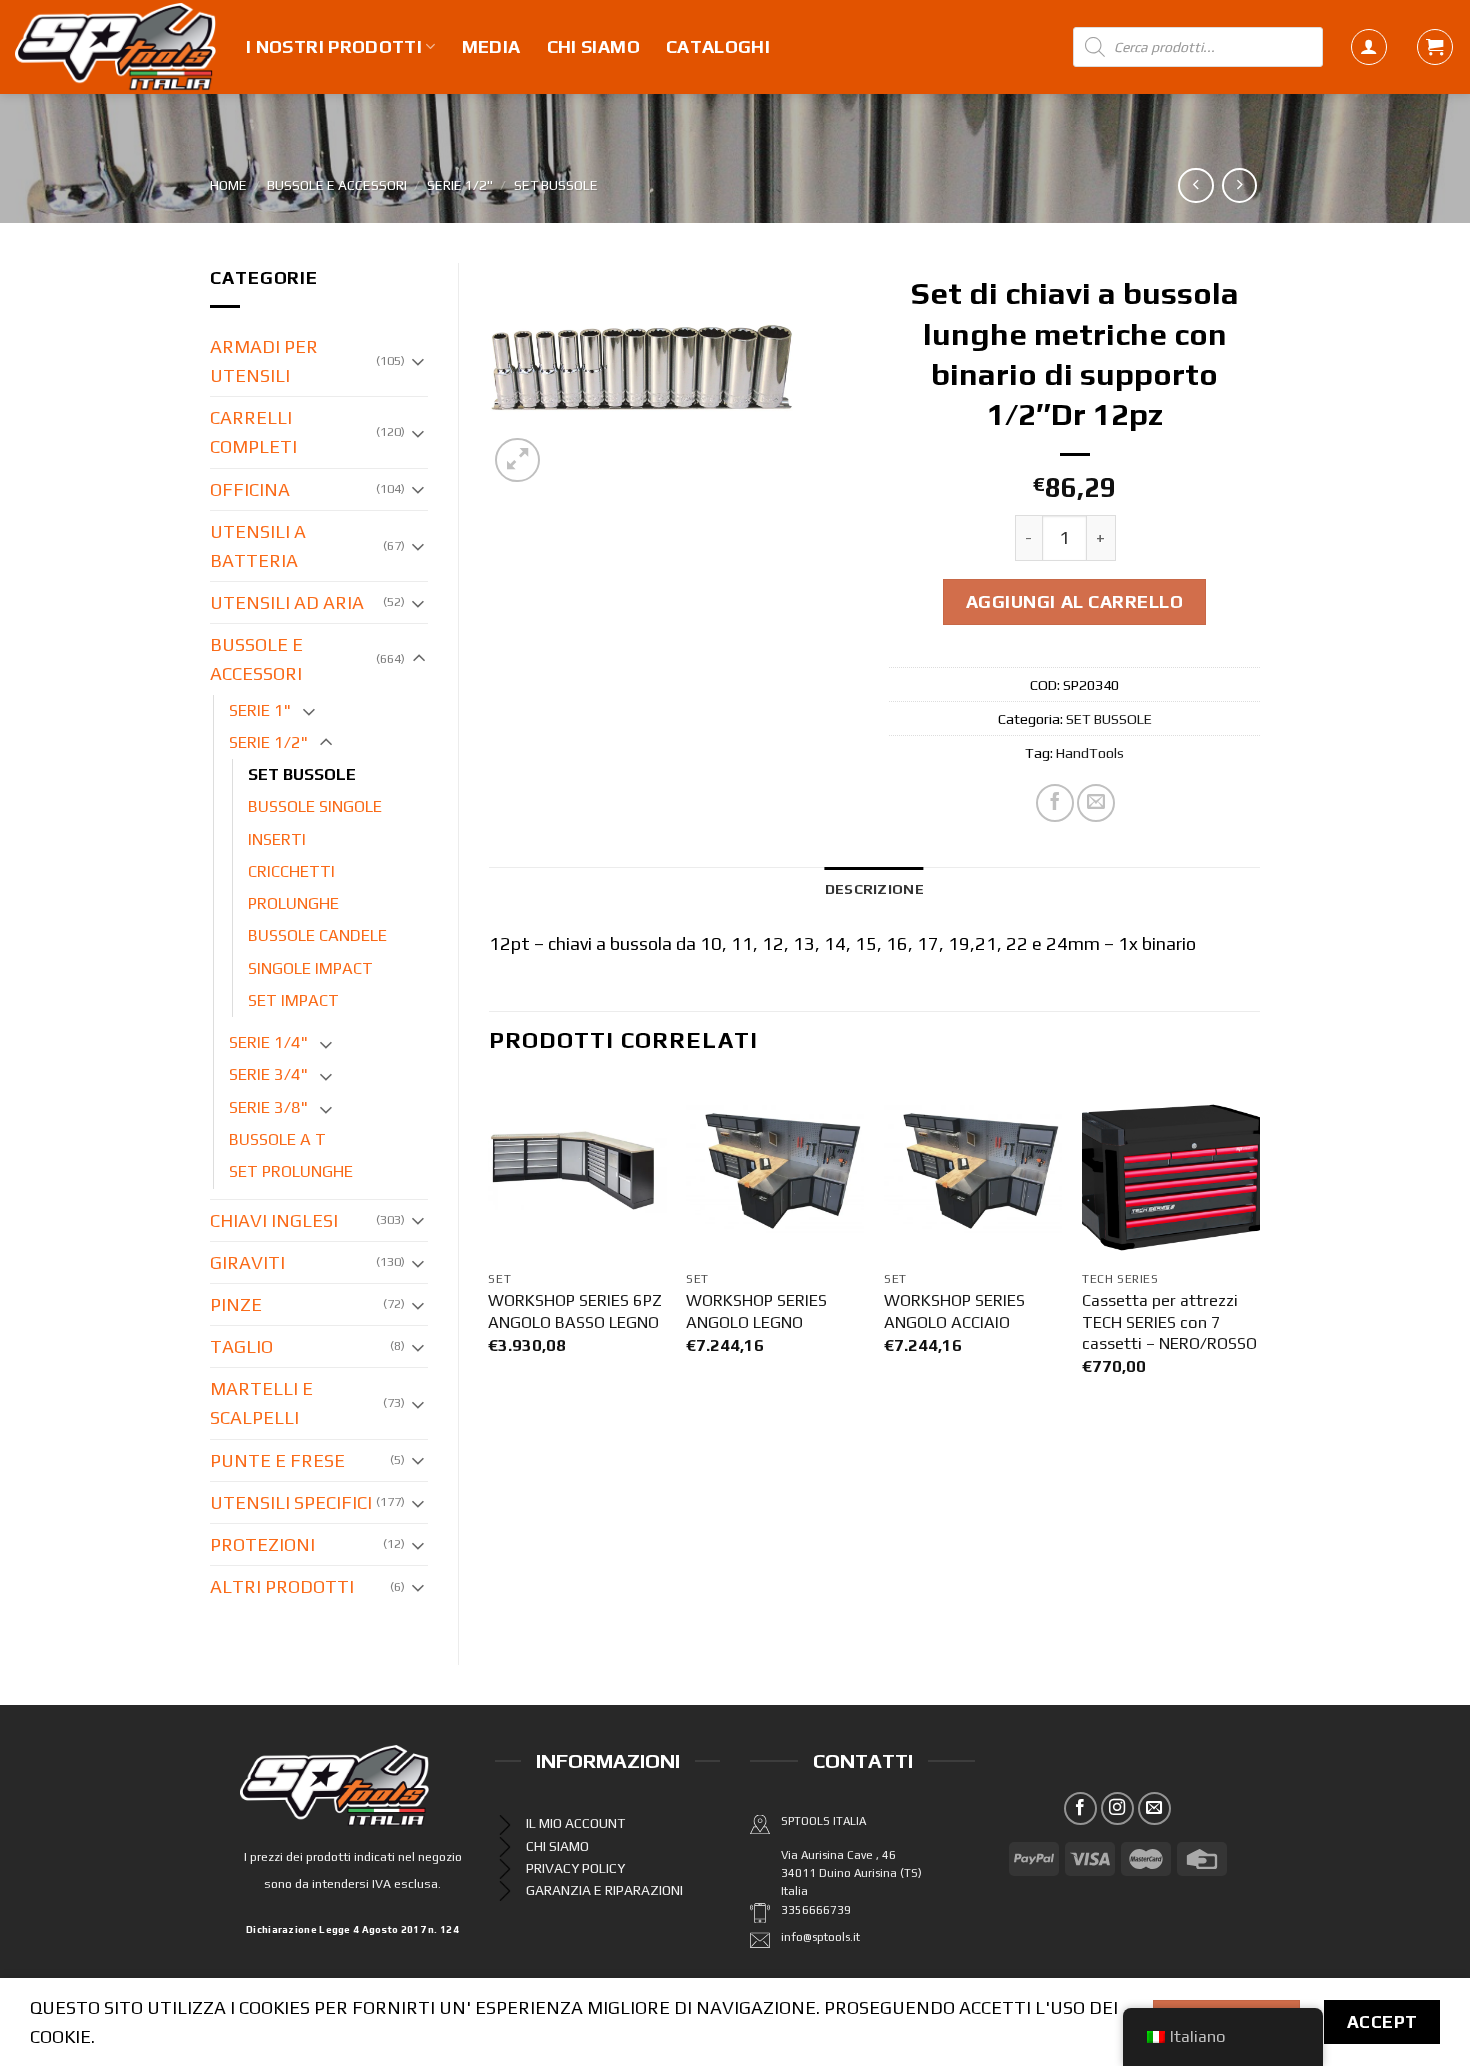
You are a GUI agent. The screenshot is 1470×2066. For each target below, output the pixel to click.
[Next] (1259, 1251)
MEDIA (491, 46)
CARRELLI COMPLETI (253, 432)
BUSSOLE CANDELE (317, 935)
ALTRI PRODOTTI (282, 1586)
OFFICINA (250, 489)
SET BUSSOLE (556, 185)
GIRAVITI (247, 1262)
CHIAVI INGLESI (274, 1220)
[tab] (874, 888)
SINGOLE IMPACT (310, 968)
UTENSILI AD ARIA (287, 602)
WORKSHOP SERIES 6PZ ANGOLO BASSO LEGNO (575, 1311)
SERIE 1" (260, 710)
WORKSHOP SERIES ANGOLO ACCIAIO (954, 1311)
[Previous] (490, 1251)
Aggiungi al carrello (1075, 601)
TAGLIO (241, 1346)
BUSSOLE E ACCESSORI (337, 185)
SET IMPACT (293, 1000)
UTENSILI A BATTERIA (258, 546)
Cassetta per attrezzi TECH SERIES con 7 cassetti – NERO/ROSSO (1169, 1322)
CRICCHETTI (291, 871)
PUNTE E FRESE (277, 1460)
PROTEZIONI (262, 1544)
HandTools (1090, 752)
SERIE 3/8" (268, 1107)
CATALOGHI (718, 46)
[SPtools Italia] (115, 47)
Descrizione (874, 888)
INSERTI (277, 839)
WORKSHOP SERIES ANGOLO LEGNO (756, 1311)
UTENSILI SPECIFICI (291, 1502)
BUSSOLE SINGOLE (315, 806)
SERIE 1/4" (268, 1042)
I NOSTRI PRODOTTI (334, 46)
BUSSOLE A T (277, 1139)
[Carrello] (1435, 47)
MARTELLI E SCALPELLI (261, 1403)
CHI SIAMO (593, 46)
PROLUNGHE (293, 903)
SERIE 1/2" (460, 185)
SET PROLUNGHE (291, 1171)
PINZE (236, 1304)
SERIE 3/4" (268, 1074)
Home (228, 185)
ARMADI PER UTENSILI (264, 361)
